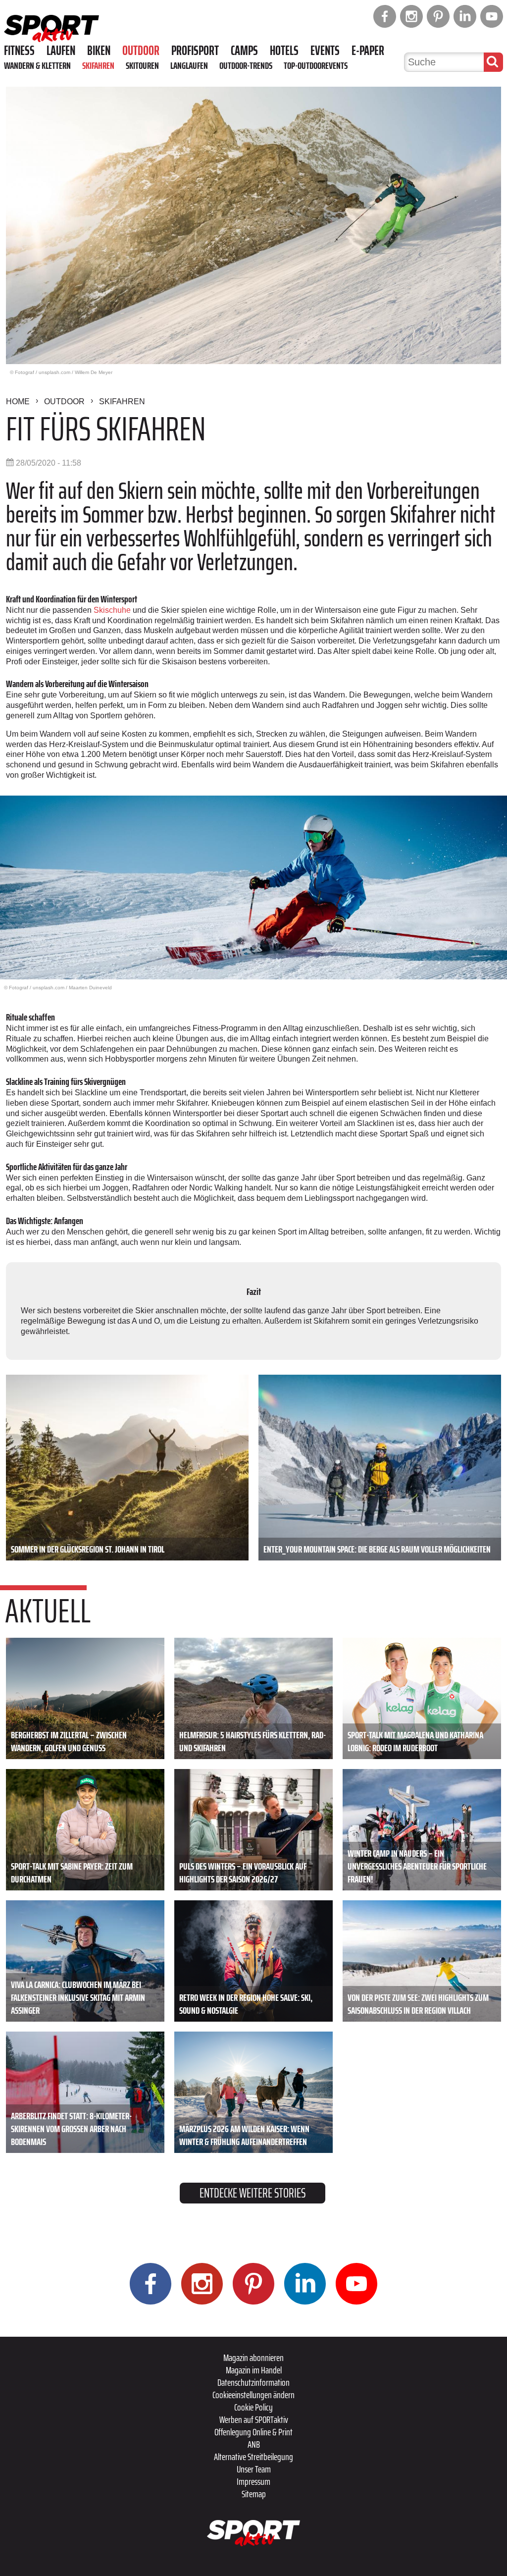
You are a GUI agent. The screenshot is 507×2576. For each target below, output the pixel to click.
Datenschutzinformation (253, 2382)
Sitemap (254, 2494)
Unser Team (254, 2469)
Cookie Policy (253, 2407)
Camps (244, 51)
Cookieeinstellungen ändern (253, 2395)
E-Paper (368, 51)
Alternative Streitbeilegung (253, 2457)
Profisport (195, 51)
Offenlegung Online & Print (253, 2432)
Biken (99, 51)
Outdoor (141, 51)
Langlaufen (189, 65)
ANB (254, 2444)
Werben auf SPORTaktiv (254, 2419)
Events (325, 51)
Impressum (253, 2481)
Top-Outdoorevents (316, 65)
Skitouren (142, 65)
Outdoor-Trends (246, 65)
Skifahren (98, 65)
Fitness (19, 51)
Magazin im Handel (254, 2370)
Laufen (61, 51)
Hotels (284, 51)
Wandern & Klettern (37, 65)
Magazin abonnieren (253, 2358)
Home (18, 402)
